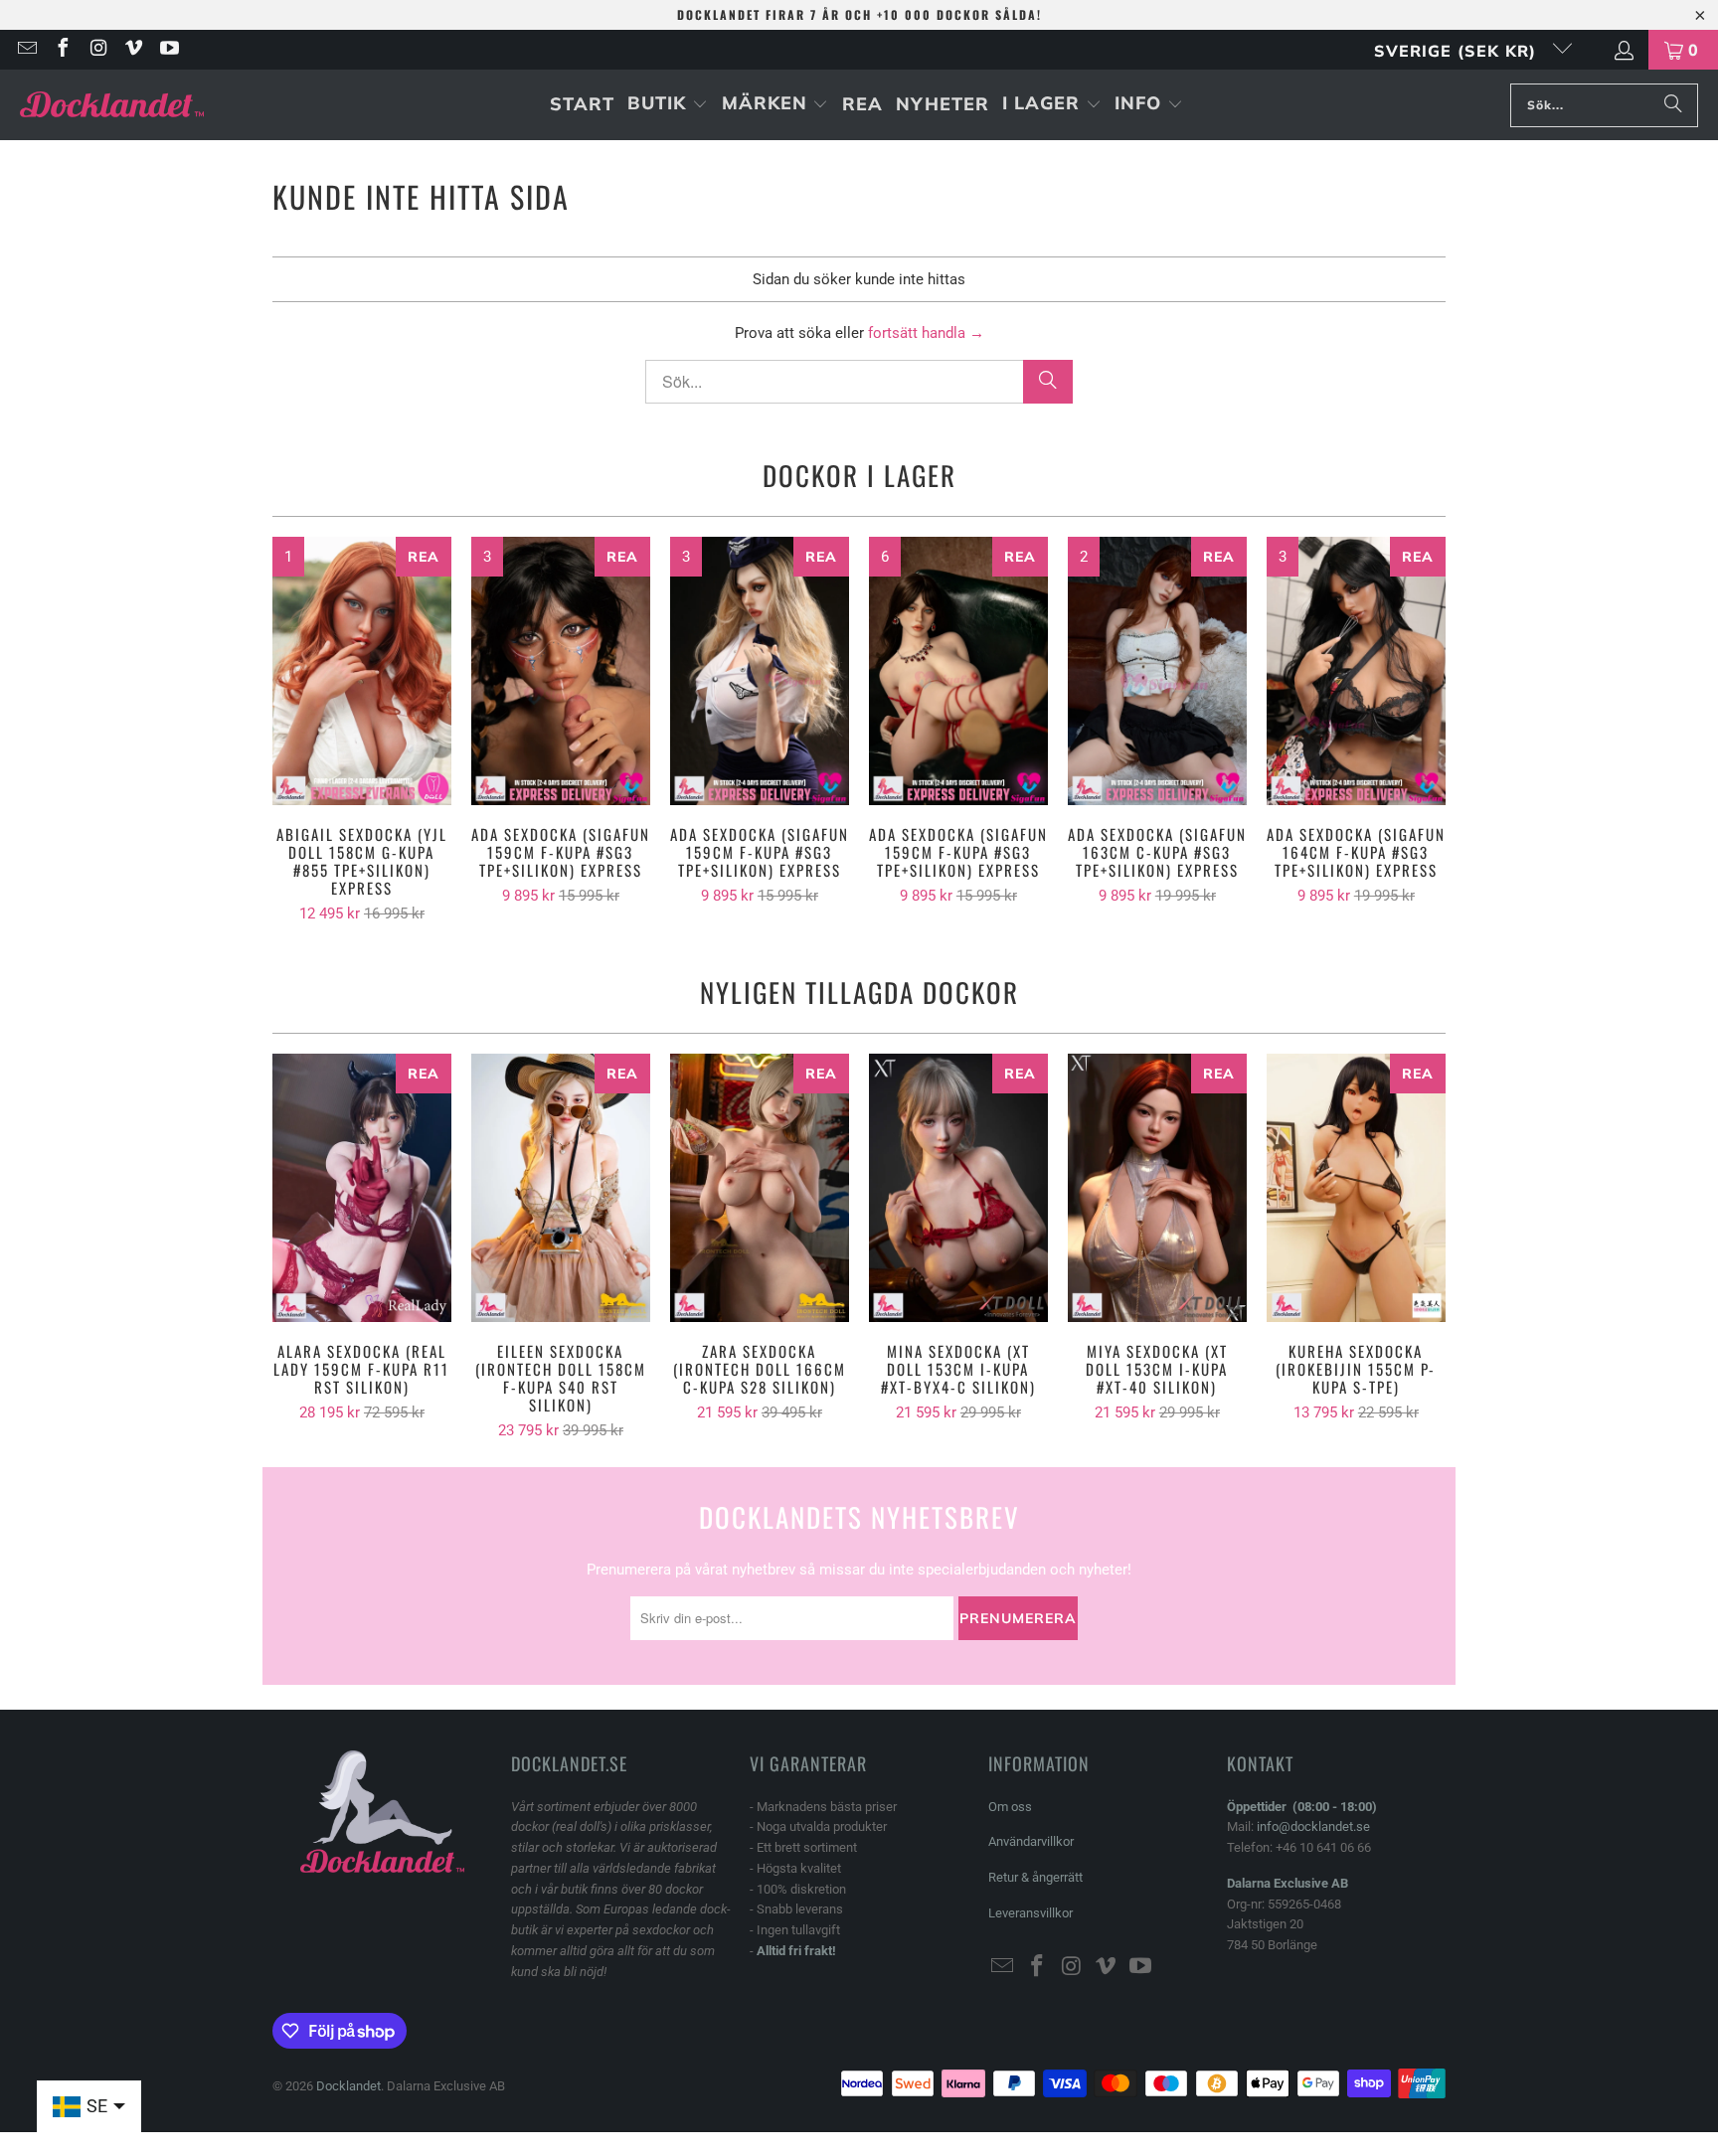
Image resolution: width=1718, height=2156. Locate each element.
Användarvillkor (1031, 1841)
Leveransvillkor (1031, 1913)
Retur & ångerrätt (1035, 1877)
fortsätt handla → (926, 333)
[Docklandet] (112, 105)
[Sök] (1673, 105)
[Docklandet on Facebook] (62, 50)
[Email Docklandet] (26, 50)
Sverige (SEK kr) (1458, 51)
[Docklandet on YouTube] (168, 50)
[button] (668, 105)
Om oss (1010, 1807)
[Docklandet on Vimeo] (133, 50)
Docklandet (348, 2086)
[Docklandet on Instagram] (97, 50)
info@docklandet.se (1313, 1826)
